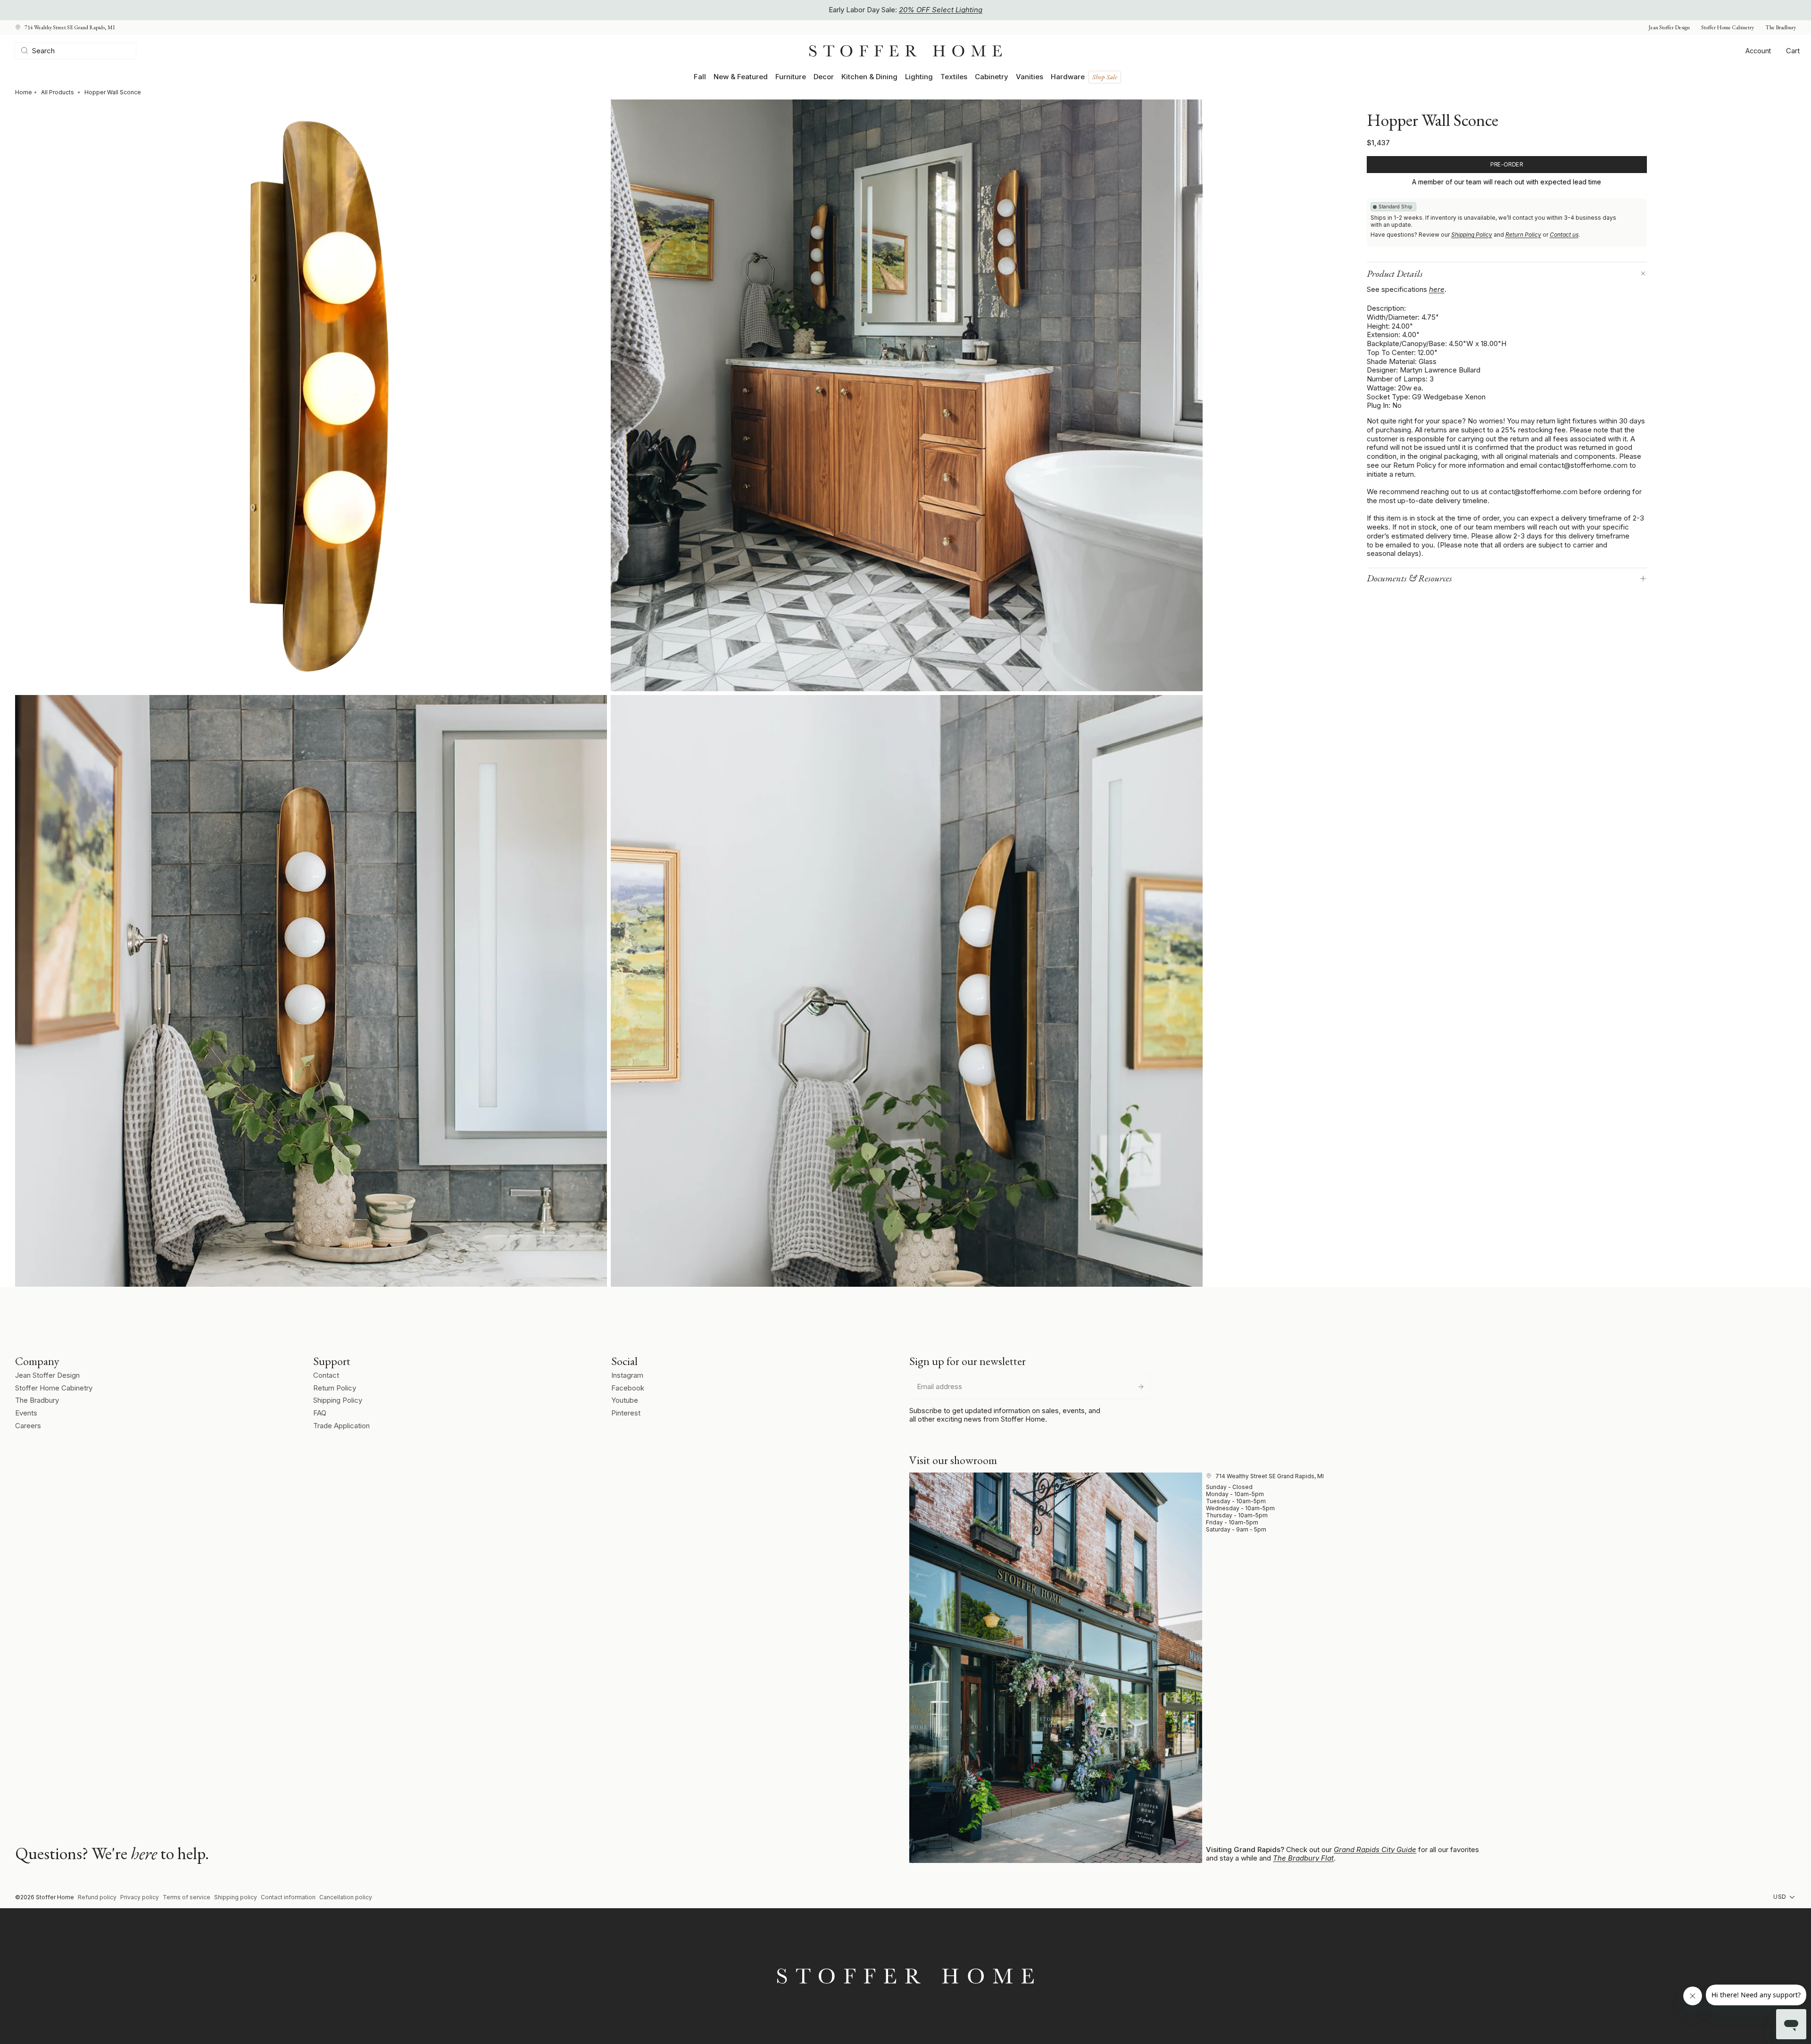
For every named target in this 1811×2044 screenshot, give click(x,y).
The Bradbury (1781, 28)
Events (26, 1413)
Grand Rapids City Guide (1375, 1850)
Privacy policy (140, 1897)
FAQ (320, 1413)
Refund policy (97, 1897)
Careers (28, 1426)
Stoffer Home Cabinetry (1728, 28)
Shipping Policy (1472, 235)
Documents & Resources (1409, 578)
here (1437, 289)
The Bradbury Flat (1303, 1858)
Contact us (1564, 235)
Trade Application (341, 1426)
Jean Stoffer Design (1669, 28)
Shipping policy (236, 1897)
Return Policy (1523, 235)
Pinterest (626, 1413)
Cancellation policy (346, 1897)
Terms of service (187, 1897)
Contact (326, 1375)
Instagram (627, 1375)
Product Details (1395, 273)
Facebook (628, 1388)
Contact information (288, 1897)
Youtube (625, 1400)
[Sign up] (1141, 1387)
